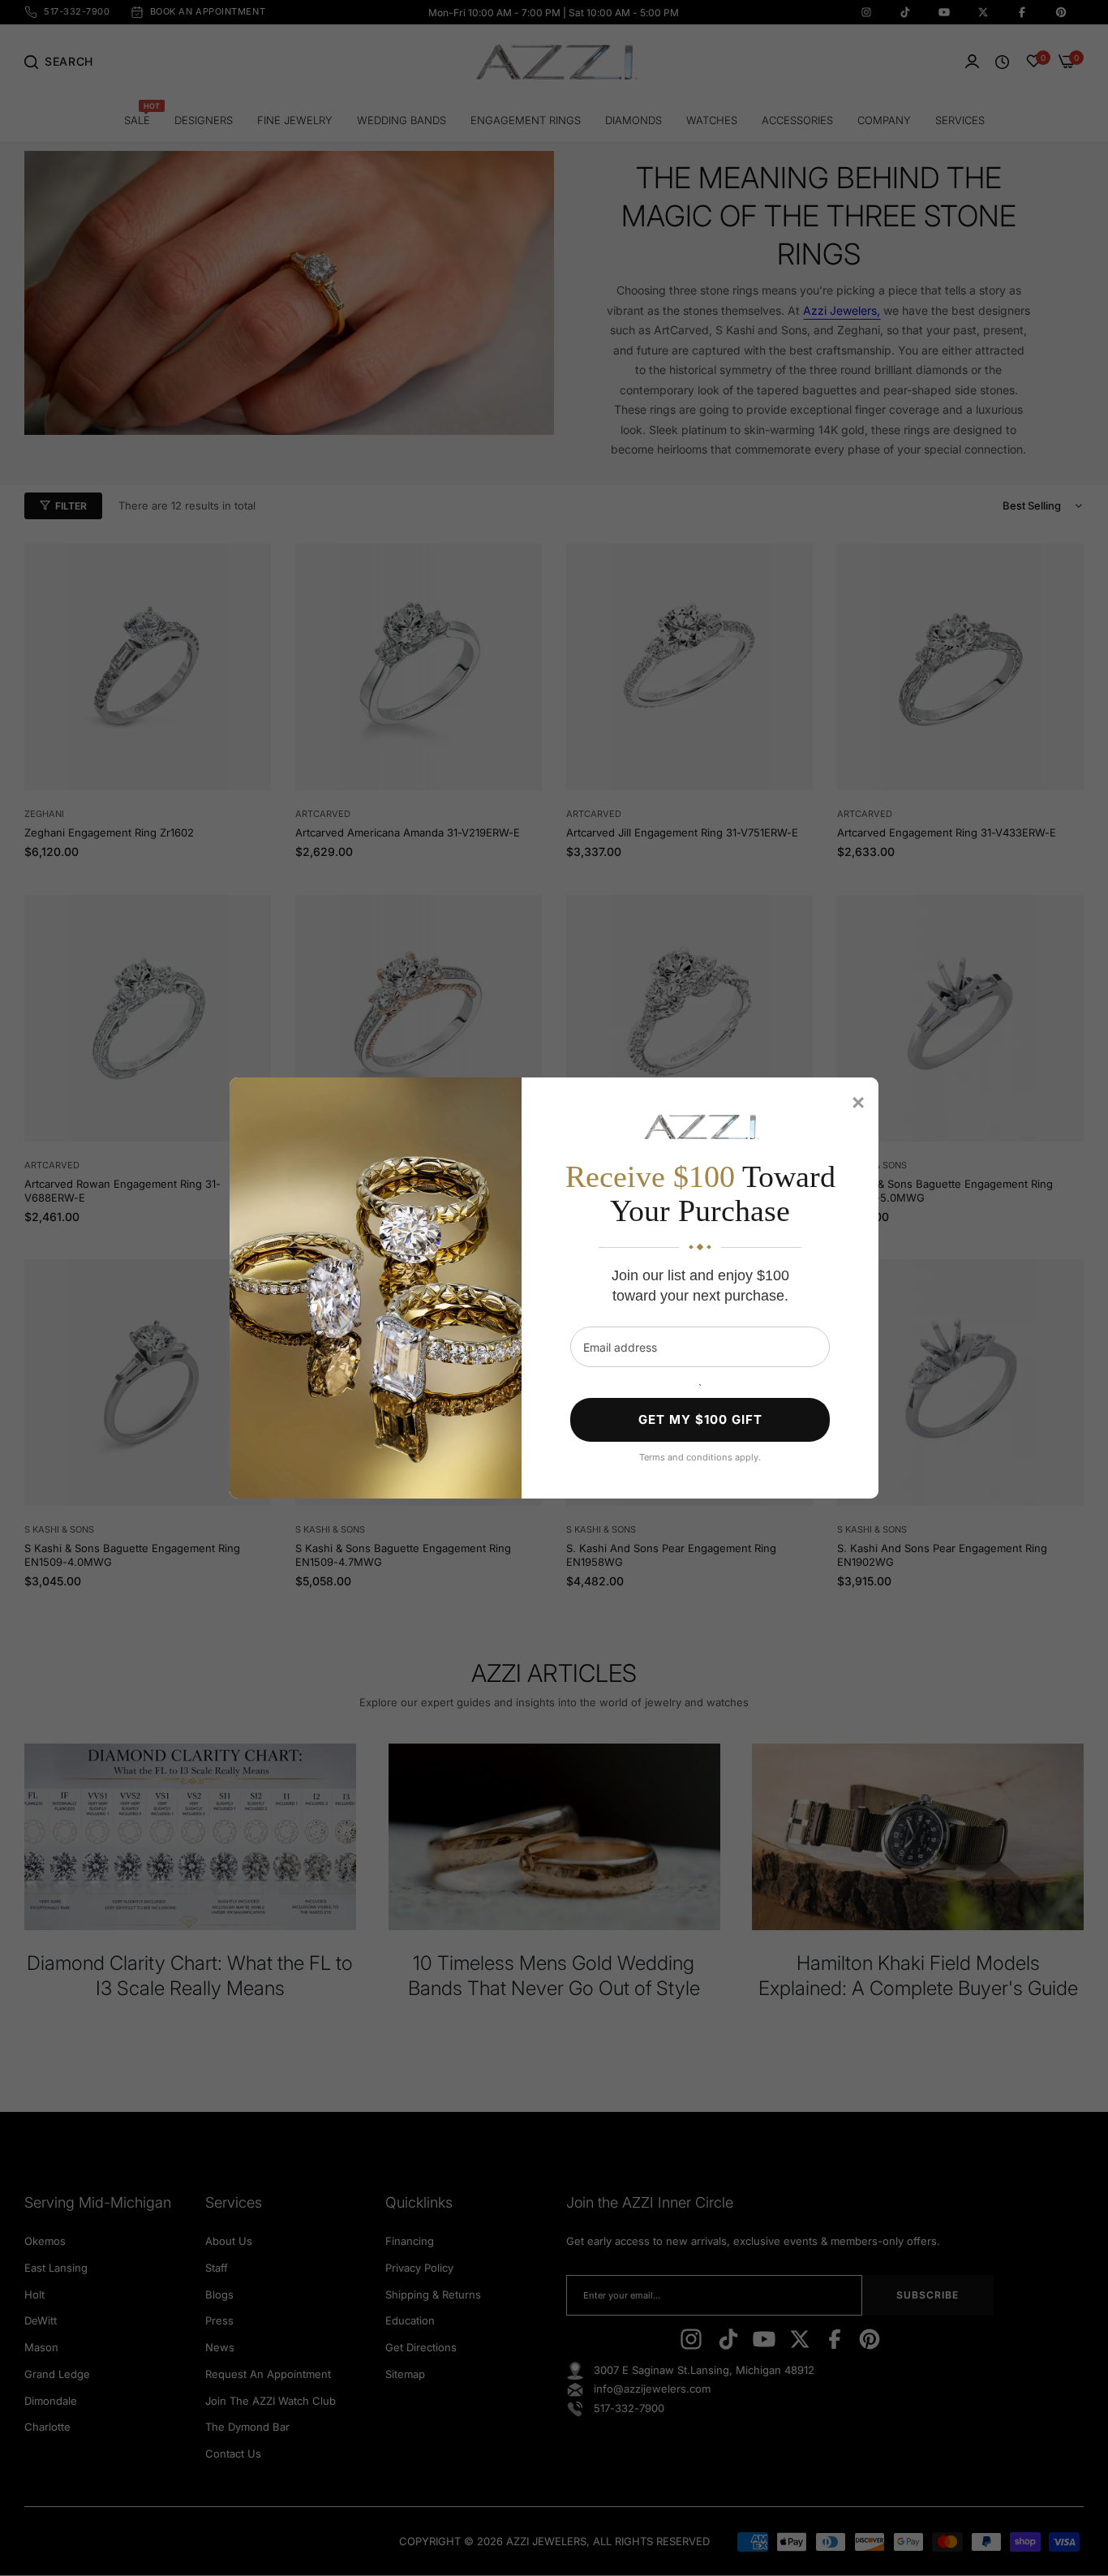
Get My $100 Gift (700, 1419)
